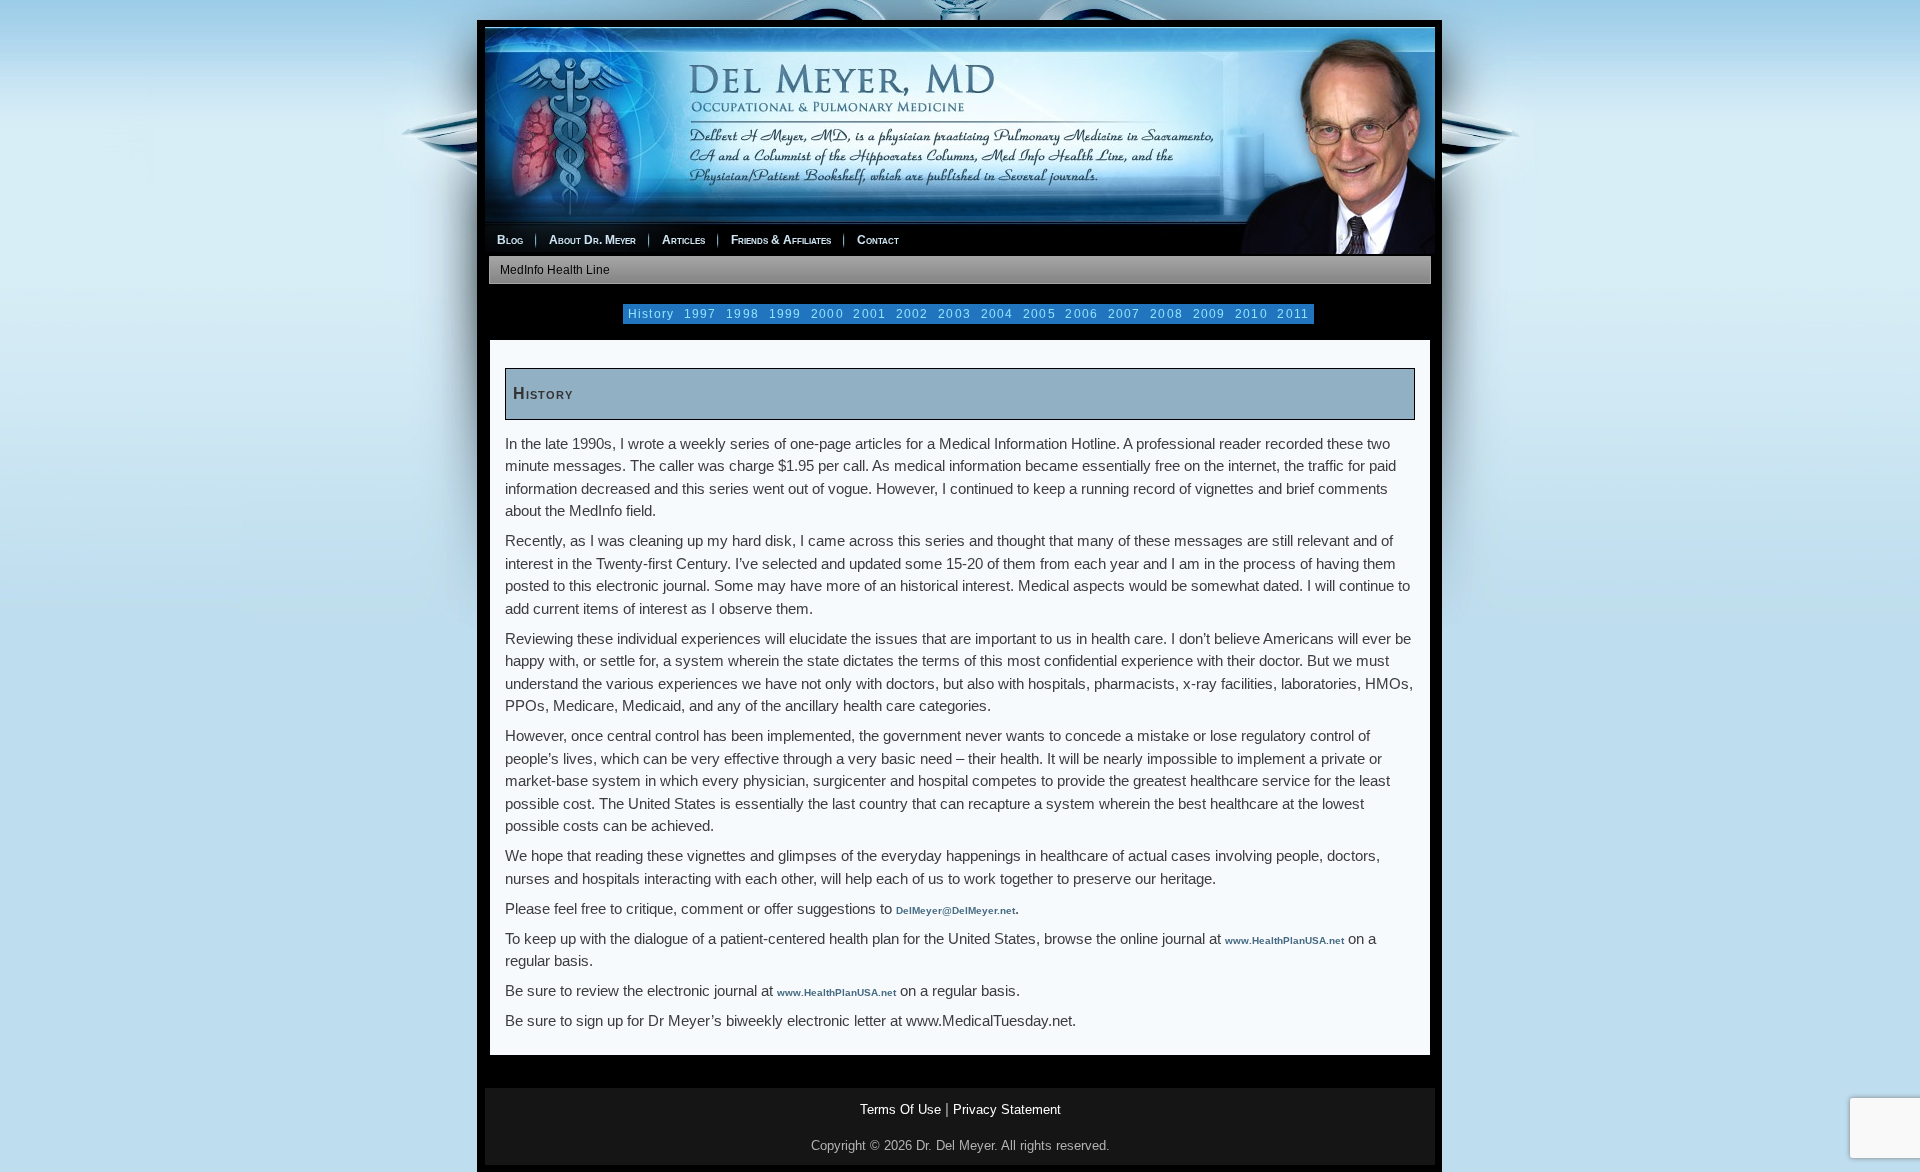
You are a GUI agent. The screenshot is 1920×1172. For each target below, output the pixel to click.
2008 (1166, 314)
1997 (700, 314)
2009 (1209, 314)
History (651, 314)
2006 (1081, 314)
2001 (869, 314)
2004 (997, 314)
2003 (954, 314)
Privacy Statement (1007, 1109)
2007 (1124, 314)
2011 (1293, 314)
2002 (912, 314)
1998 (742, 314)
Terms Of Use (900, 1109)
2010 (1251, 314)
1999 (785, 314)
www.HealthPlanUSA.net (1284, 940)
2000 (827, 314)
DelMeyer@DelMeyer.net (955, 910)
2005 (1039, 314)
